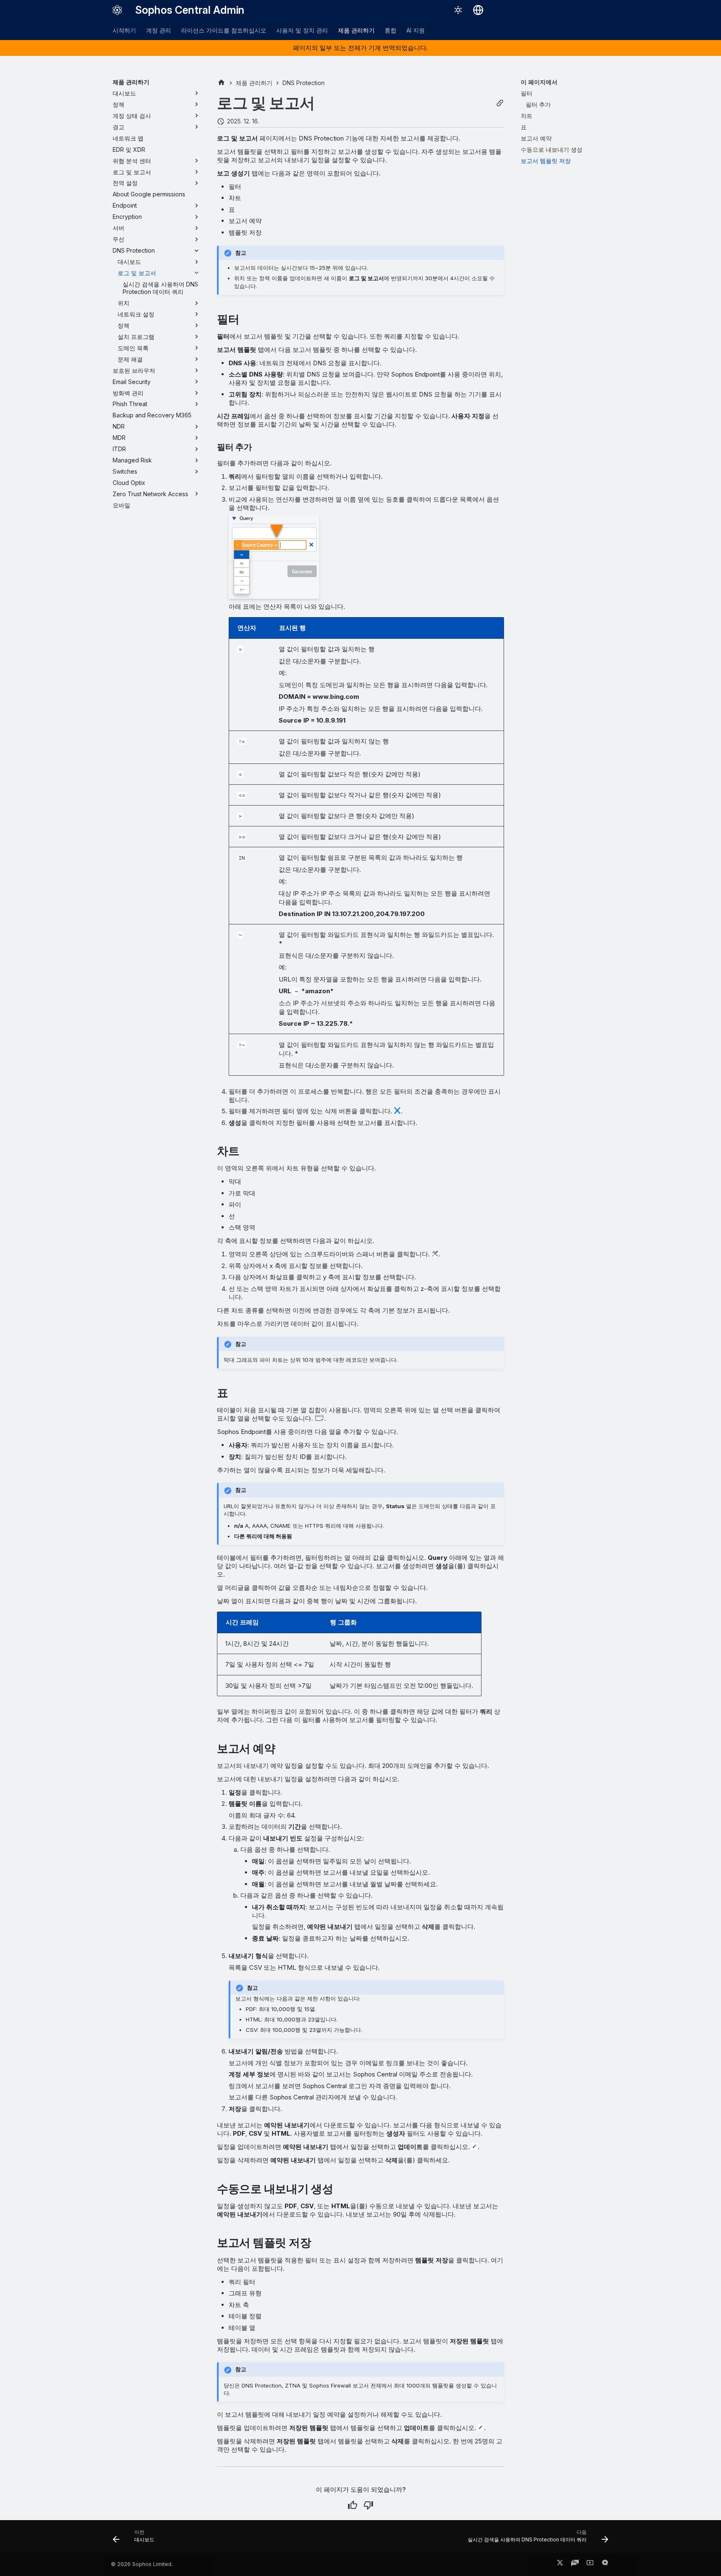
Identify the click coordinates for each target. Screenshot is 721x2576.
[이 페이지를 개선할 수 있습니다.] (368, 2505)
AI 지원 (416, 30)
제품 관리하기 (356, 30)
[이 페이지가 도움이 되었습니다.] (353, 2505)
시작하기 (124, 30)
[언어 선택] (478, 10)
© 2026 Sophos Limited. (142, 2564)
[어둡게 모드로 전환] (458, 10)
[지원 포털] (575, 2564)
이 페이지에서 (539, 82)
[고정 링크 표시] (500, 103)
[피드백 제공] (605, 2564)
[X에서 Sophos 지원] (560, 2564)
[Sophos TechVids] (590, 2564)
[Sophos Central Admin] (117, 10)
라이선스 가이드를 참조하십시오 (224, 30)
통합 (391, 30)
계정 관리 (159, 30)
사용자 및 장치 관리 (302, 30)
